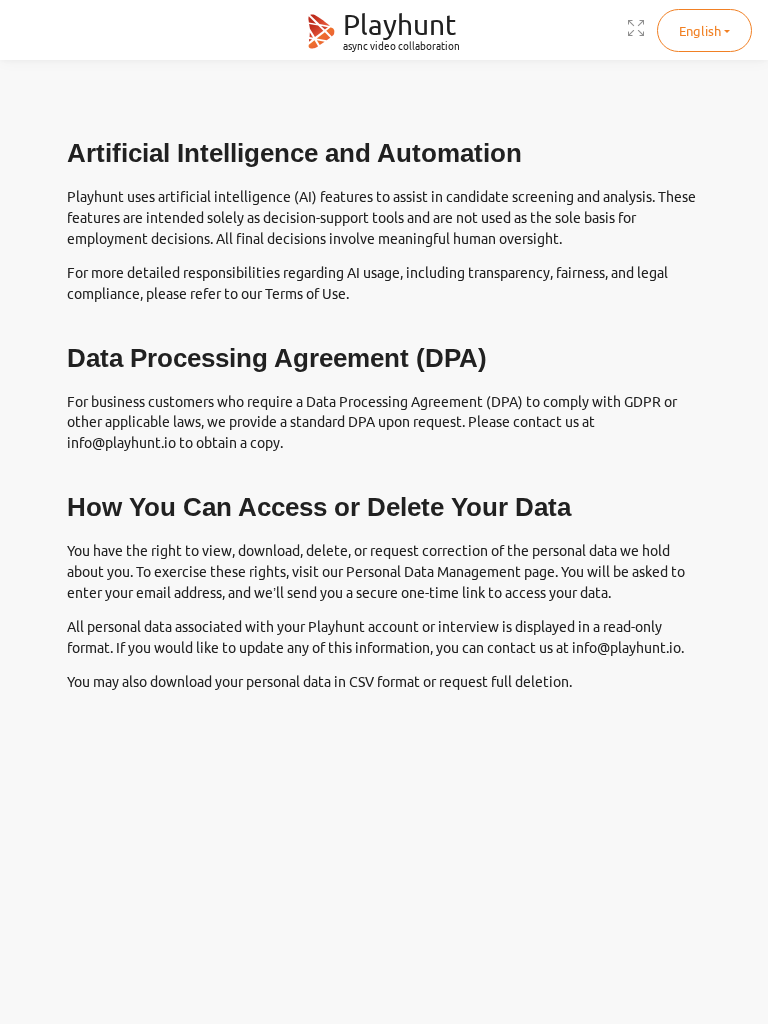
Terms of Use (305, 294)
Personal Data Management (433, 572)
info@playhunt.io (121, 443)
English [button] (700, 31)
